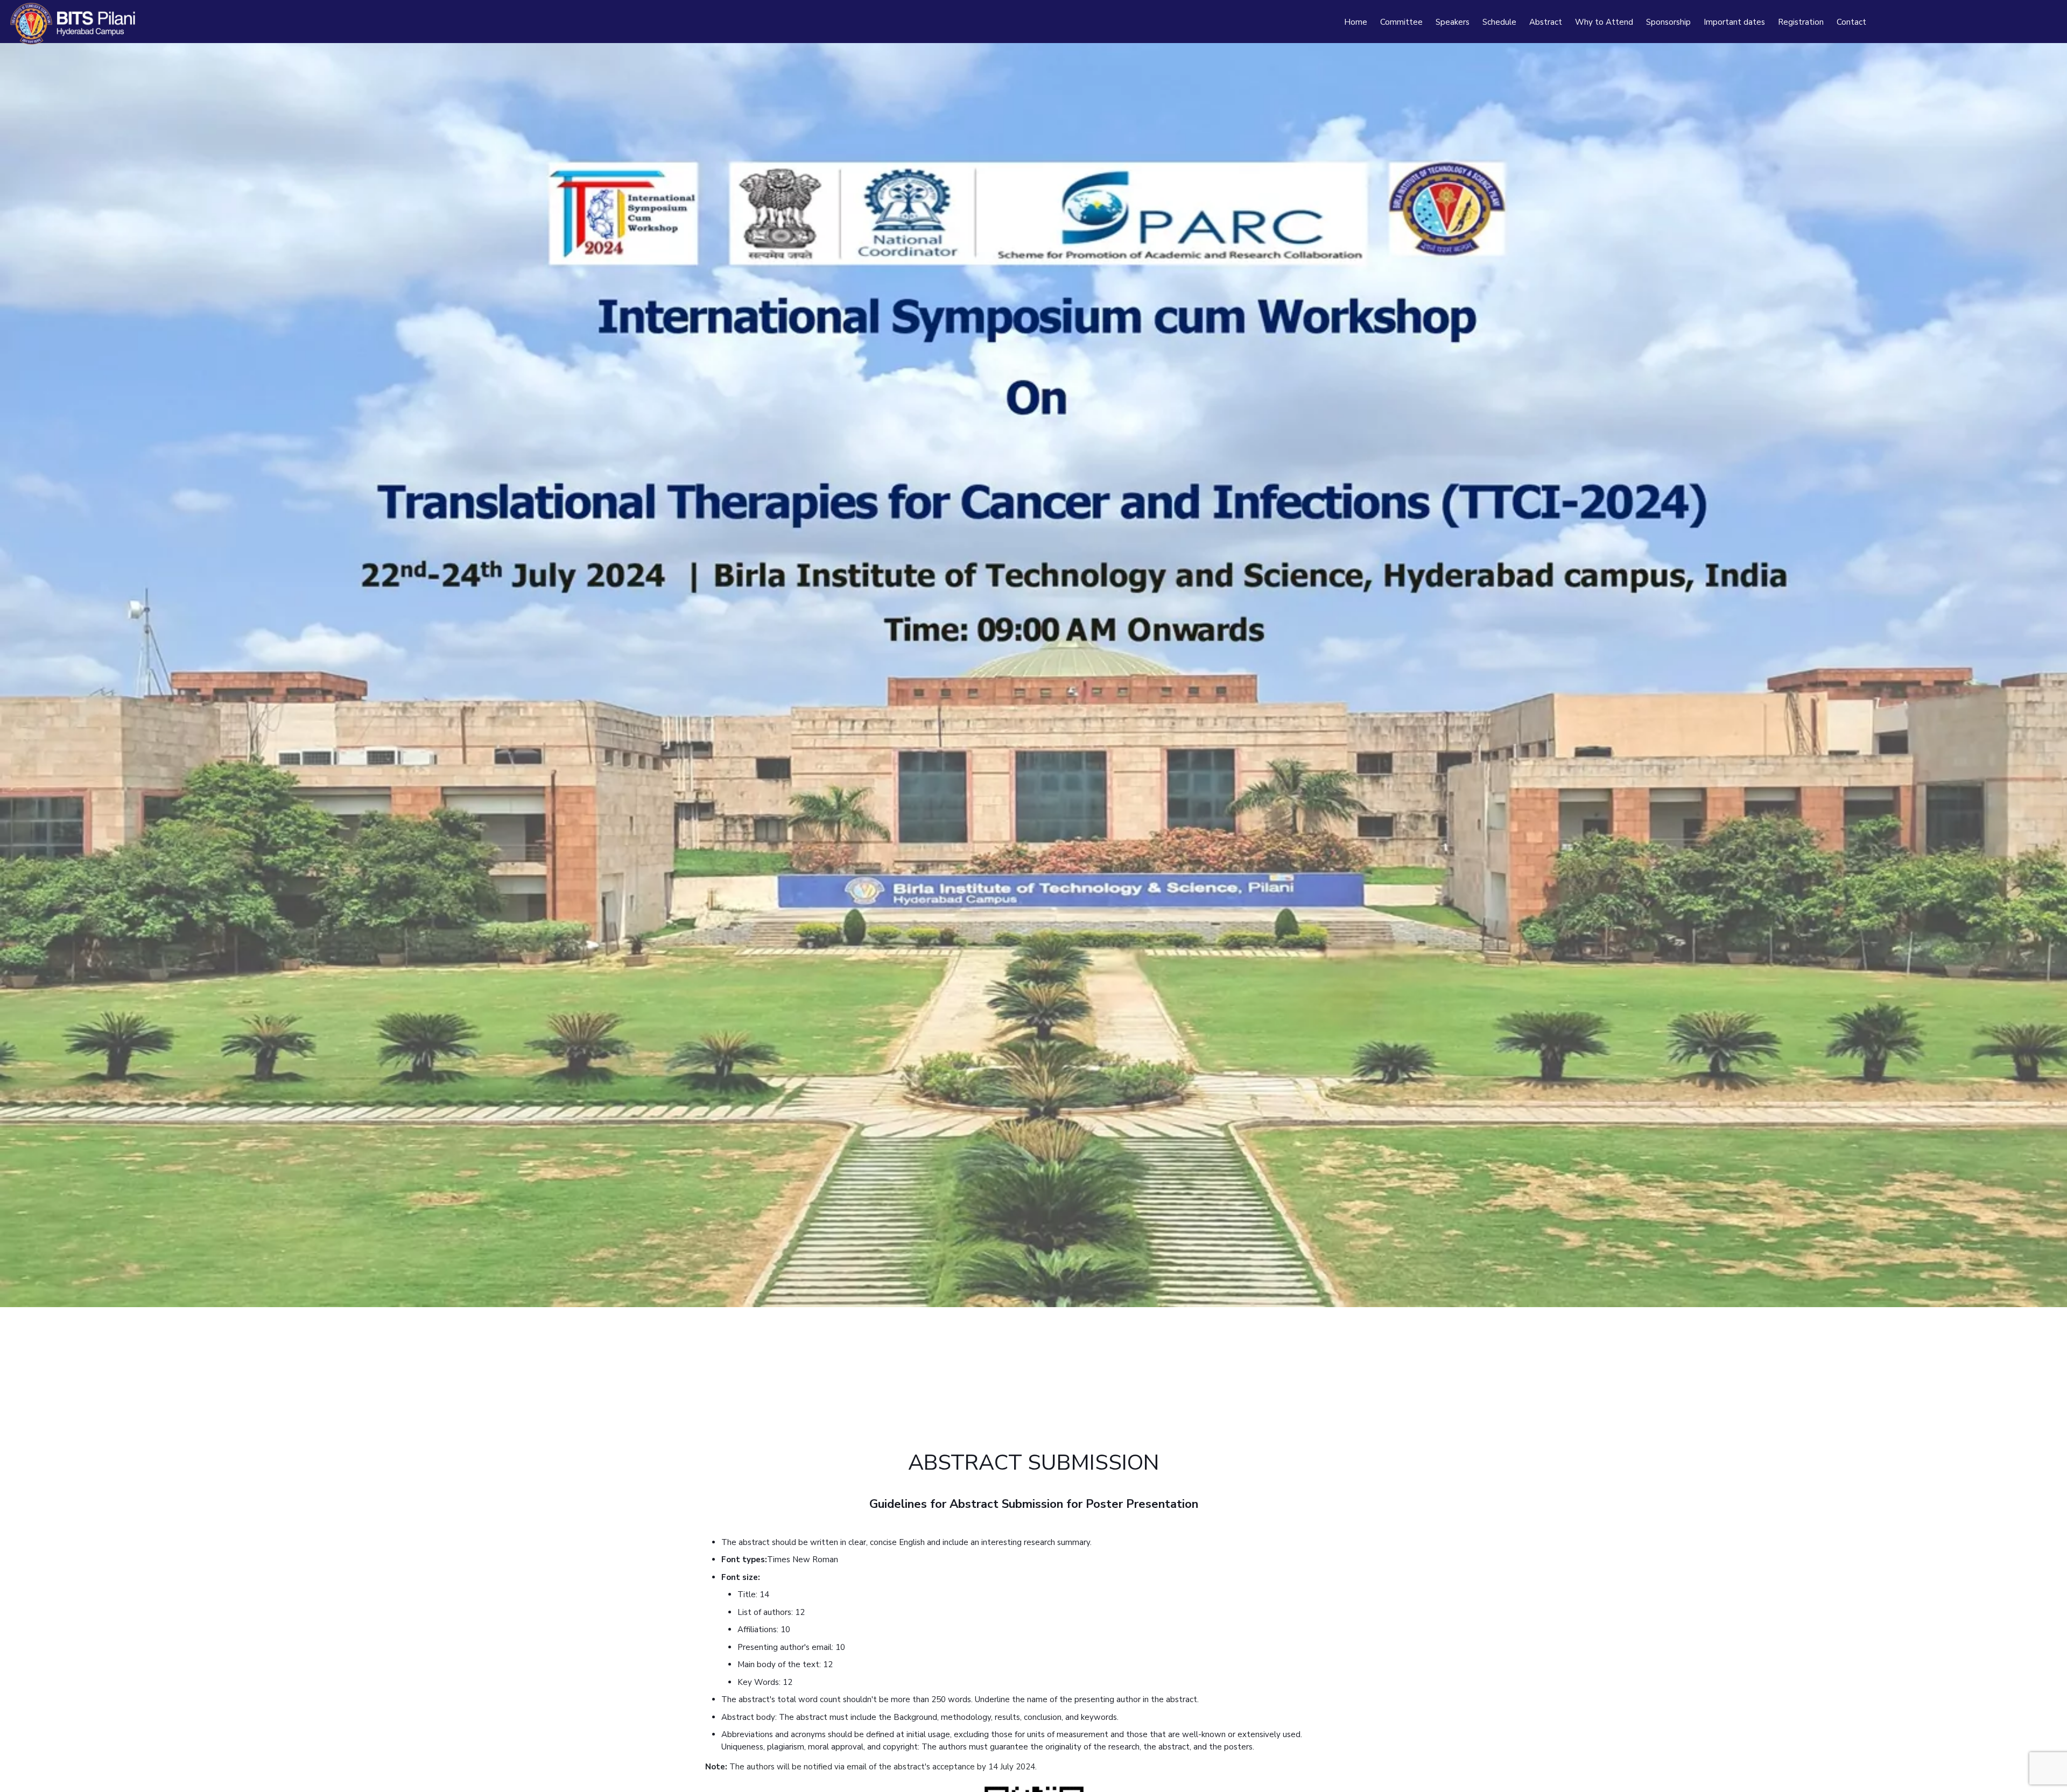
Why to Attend (1604, 22)
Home (1356, 22)
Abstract (1546, 22)
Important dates (1734, 22)
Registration (1801, 22)
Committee (1401, 22)
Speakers (1453, 22)
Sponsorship (1668, 22)
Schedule (1499, 22)
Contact (1851, 22)
